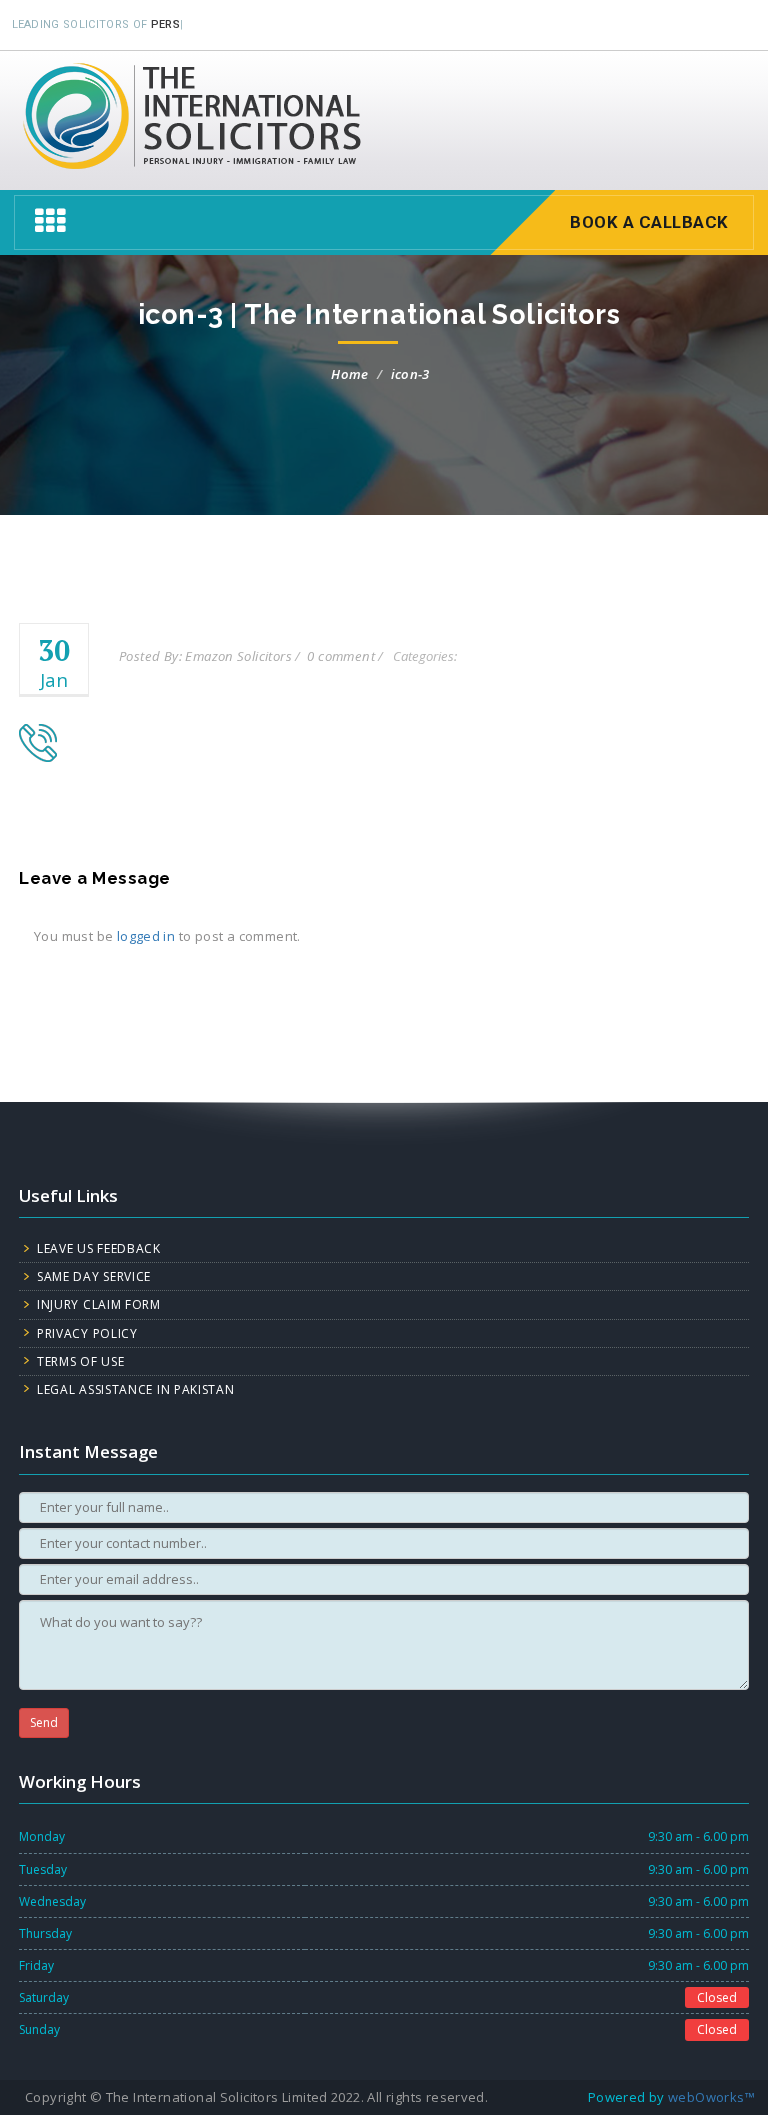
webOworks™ (711, 2097)
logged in (146, 936)
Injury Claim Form (99, 1304)
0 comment (341, 656)
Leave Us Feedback (99, 1248)
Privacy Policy (87, 1333)
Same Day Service (94, 1276)
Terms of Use (80, 1361)
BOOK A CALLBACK (649, 222)
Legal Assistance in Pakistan (136, 1389)
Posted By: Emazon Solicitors (205, 656)
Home (350, 374)
